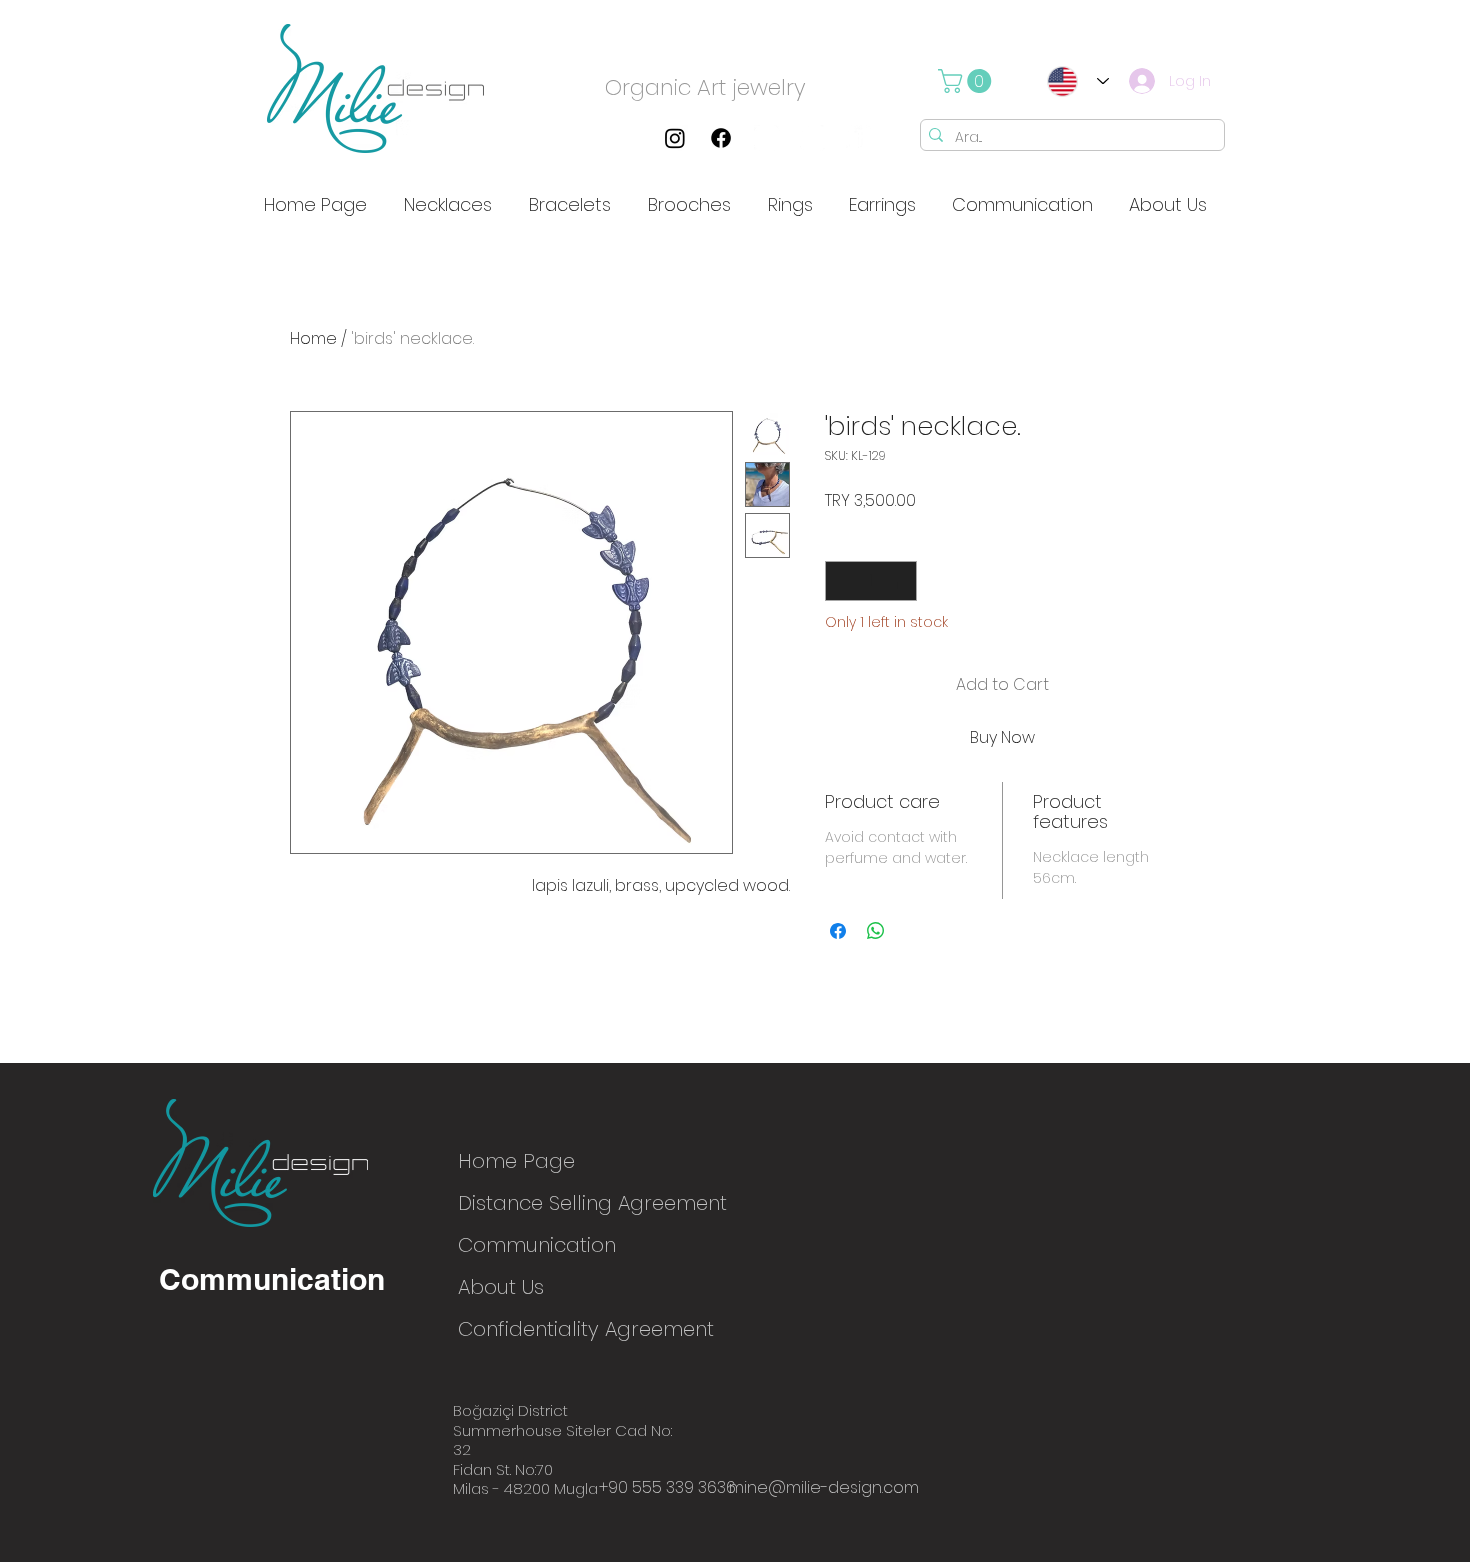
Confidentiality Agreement (528, 1329)
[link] (967, 81)
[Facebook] (721, 138)
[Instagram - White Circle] (767, 138)
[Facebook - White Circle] (859, 138)
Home (313, 338)
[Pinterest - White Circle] (813, 138)
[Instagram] (675, 138)
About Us (501, 1287)
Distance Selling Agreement (528, 1203)
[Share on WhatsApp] (876, 931)
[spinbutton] (871, 581)
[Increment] (900, 581)
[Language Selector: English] (1072, 81)
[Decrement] (842, 581)
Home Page (516, 1161)
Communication (528, 1245)
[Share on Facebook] (838, 931)
